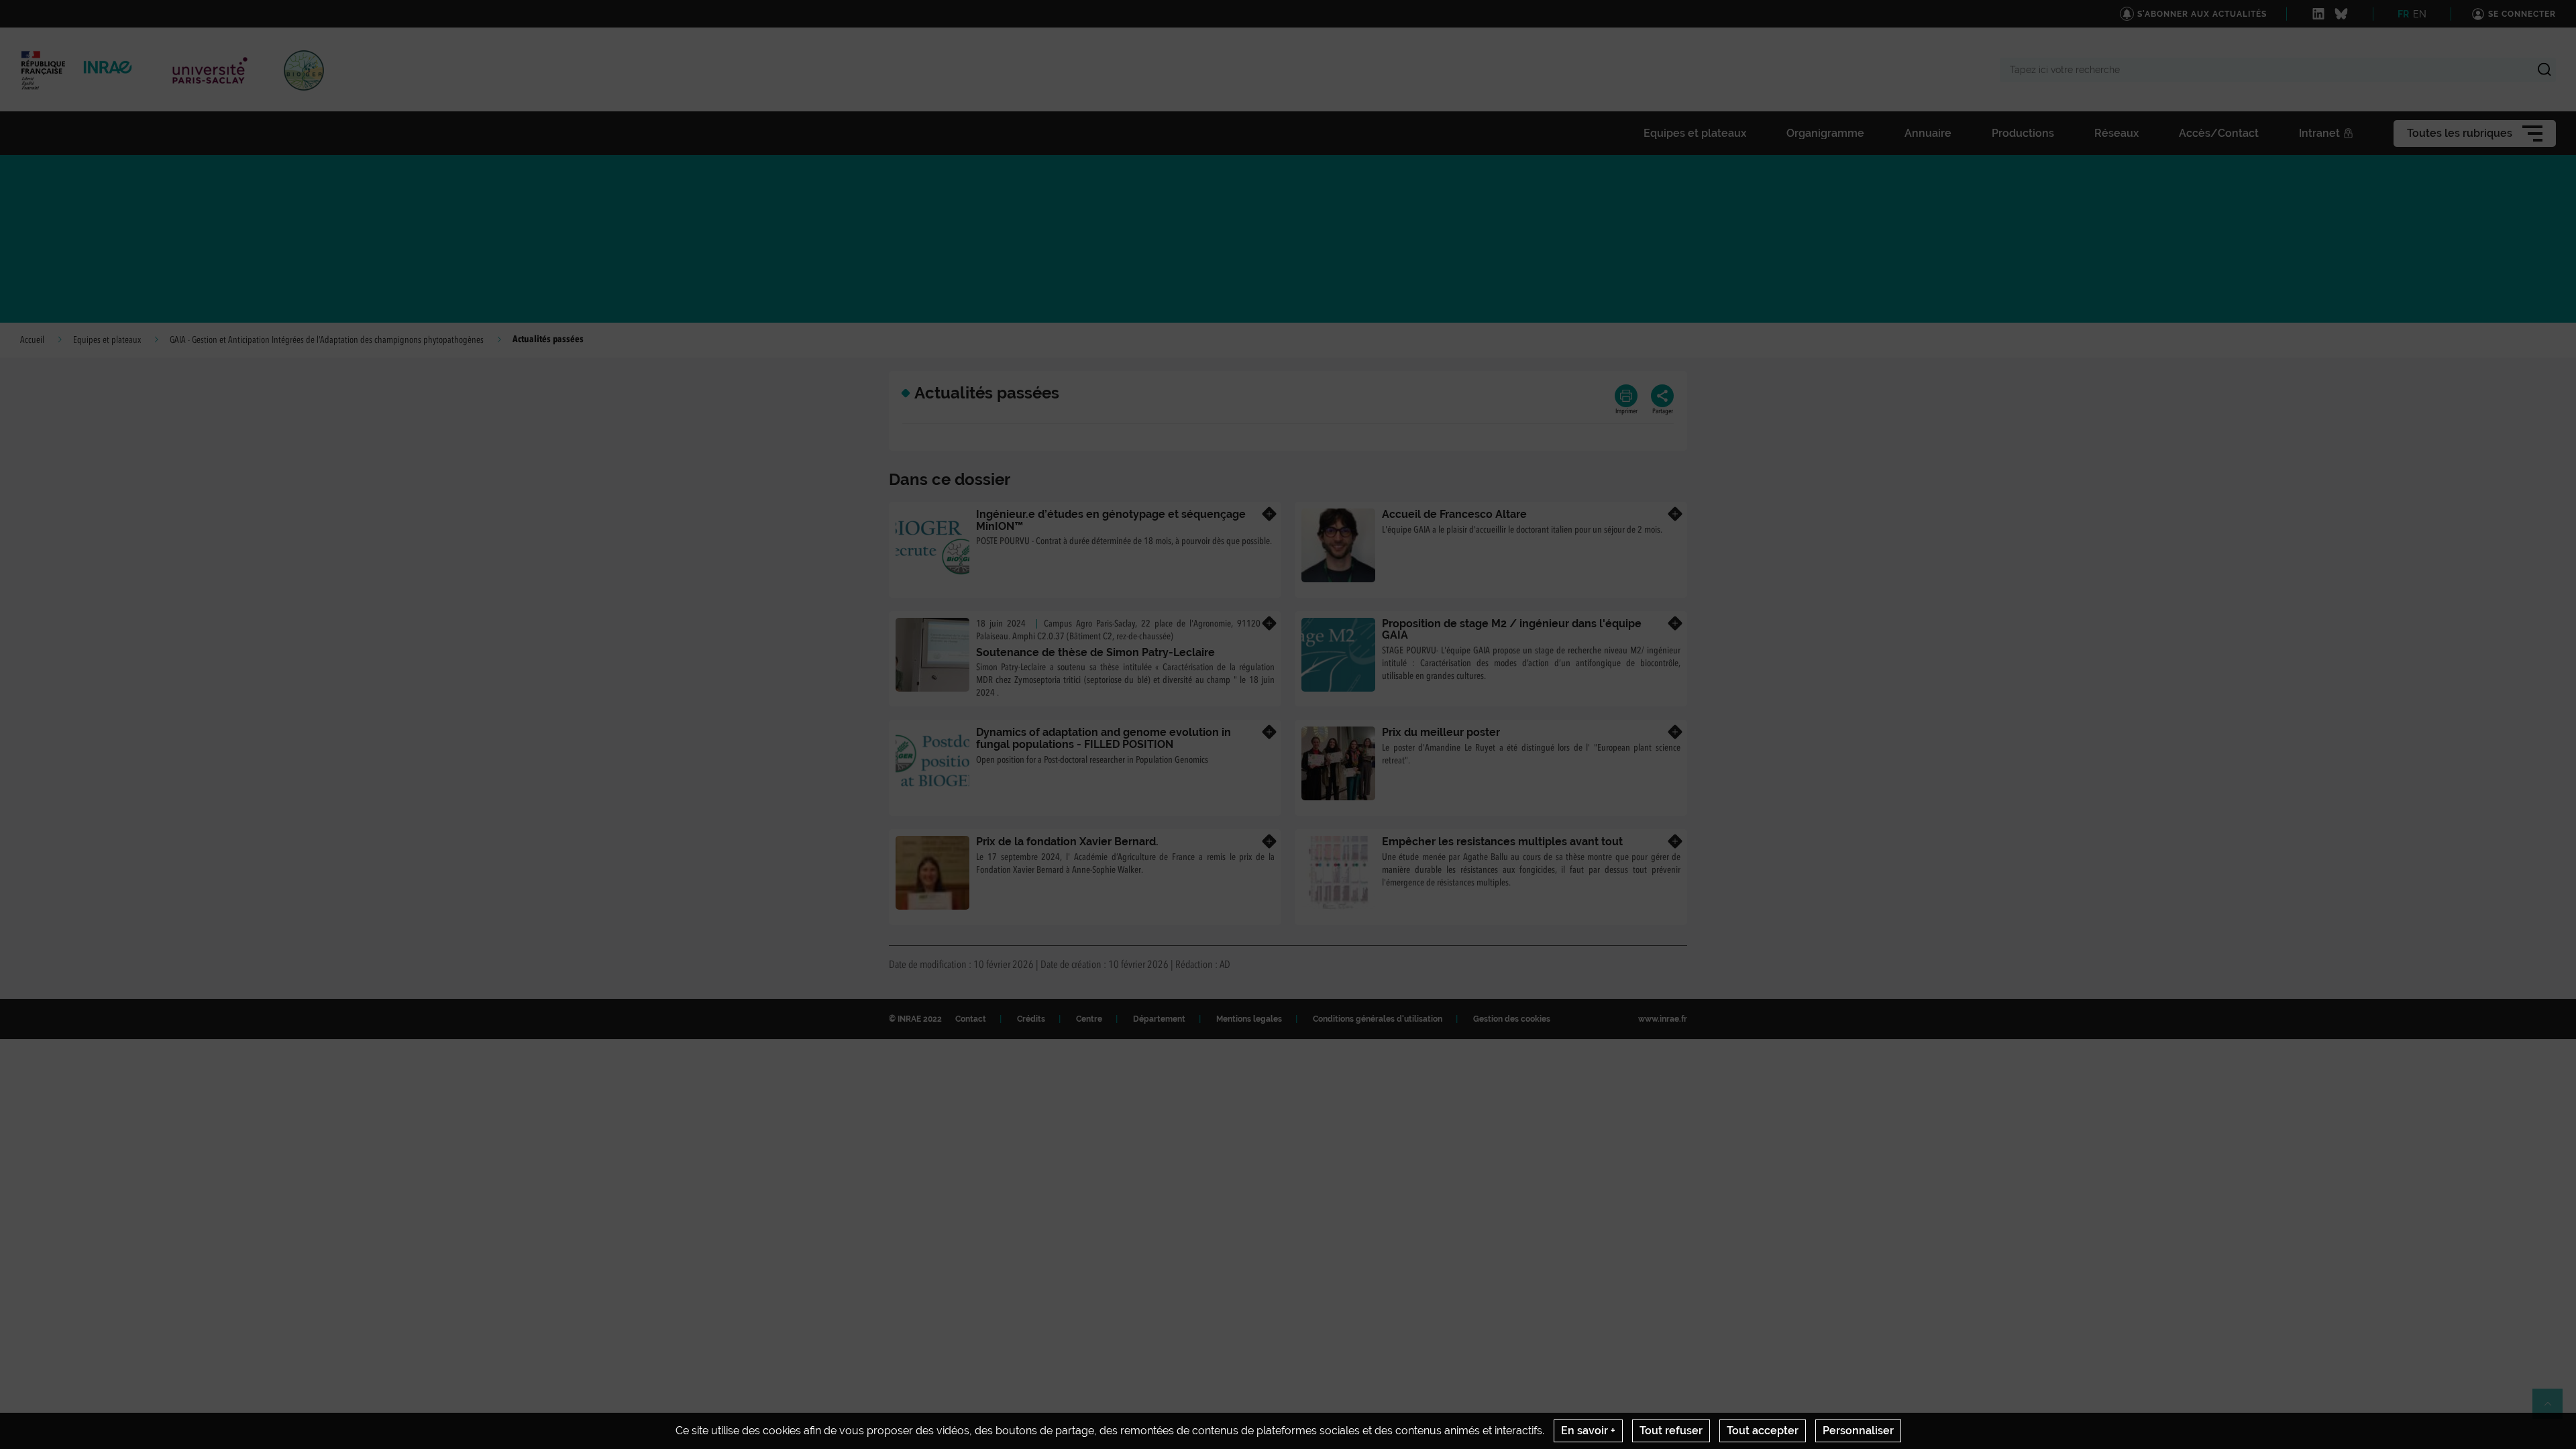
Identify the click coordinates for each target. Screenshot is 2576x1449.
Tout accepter (1763, 1431)
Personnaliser (1858, 1431)
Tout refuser (1671, 1431)
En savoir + (1588, 1431)
